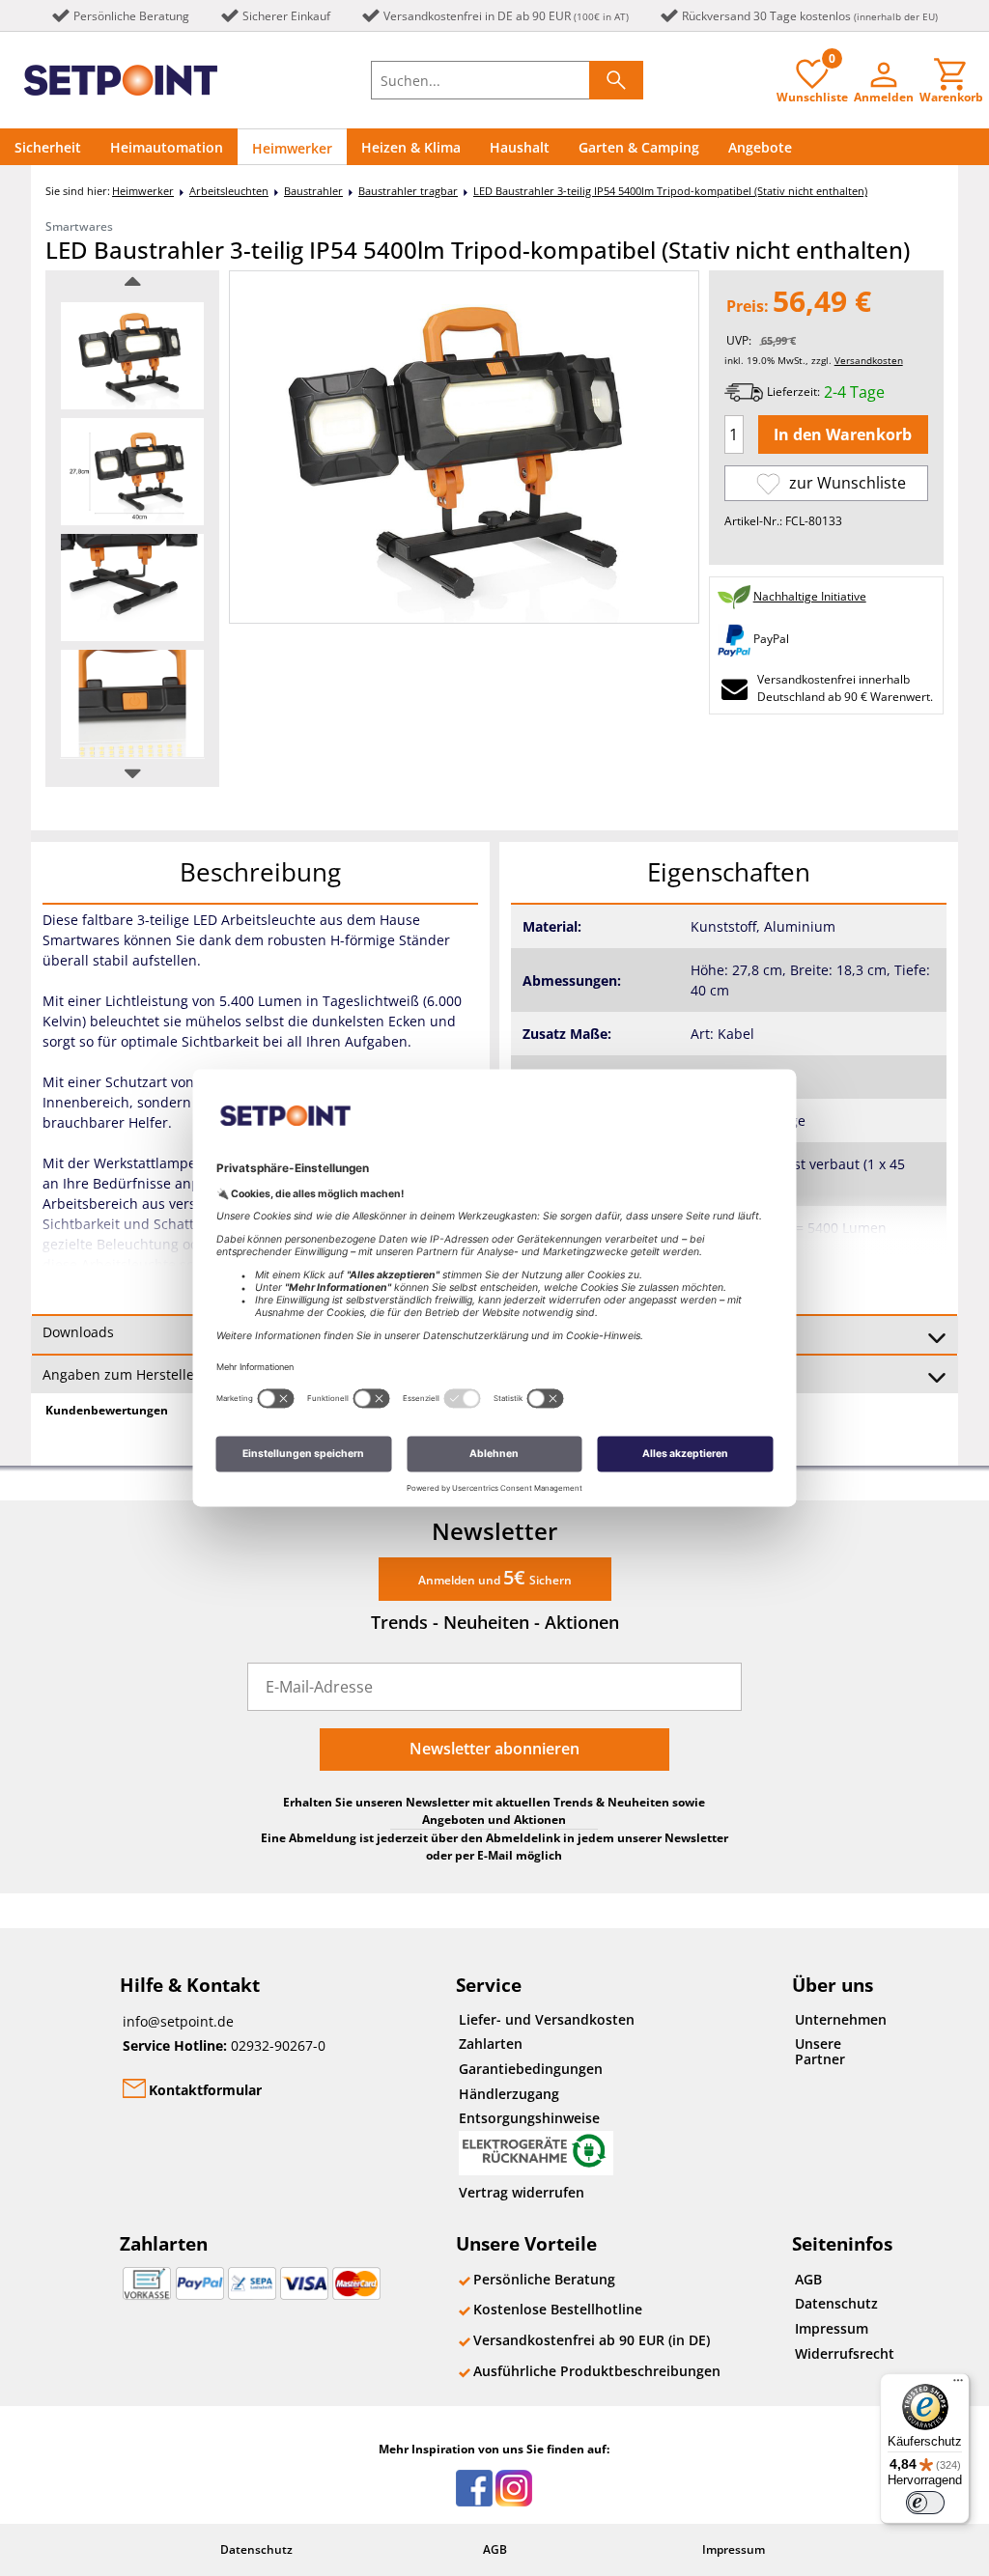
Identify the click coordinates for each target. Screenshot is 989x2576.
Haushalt (520, 147)
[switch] (925, 2503)
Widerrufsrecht (845, 2353)
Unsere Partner (820, 2051)
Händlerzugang (509, 2094)
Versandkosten (869, 360)
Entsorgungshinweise (529, 2118)
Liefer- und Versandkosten (547, 2019)
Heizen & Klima (411, 147)
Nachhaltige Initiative (810, 596)
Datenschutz (836, 2303)
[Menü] (958, 2385)
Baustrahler (313, 191)
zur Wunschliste (846, 483)
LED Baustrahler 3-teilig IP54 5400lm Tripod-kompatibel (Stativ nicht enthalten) (670, 191)
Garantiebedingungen (531, 2069)
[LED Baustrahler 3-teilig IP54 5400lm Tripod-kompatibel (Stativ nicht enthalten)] (132, 356)
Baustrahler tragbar (408, 191)
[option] (132, 356)
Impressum (832, 2328)
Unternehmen (841, 2019)
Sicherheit (48, 147)
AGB (808, 2279)
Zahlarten (491, 2044)
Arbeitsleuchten (229, 191)
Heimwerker (292, 148)
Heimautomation (167, 147)
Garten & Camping (639, 147)
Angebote (760, 147)
